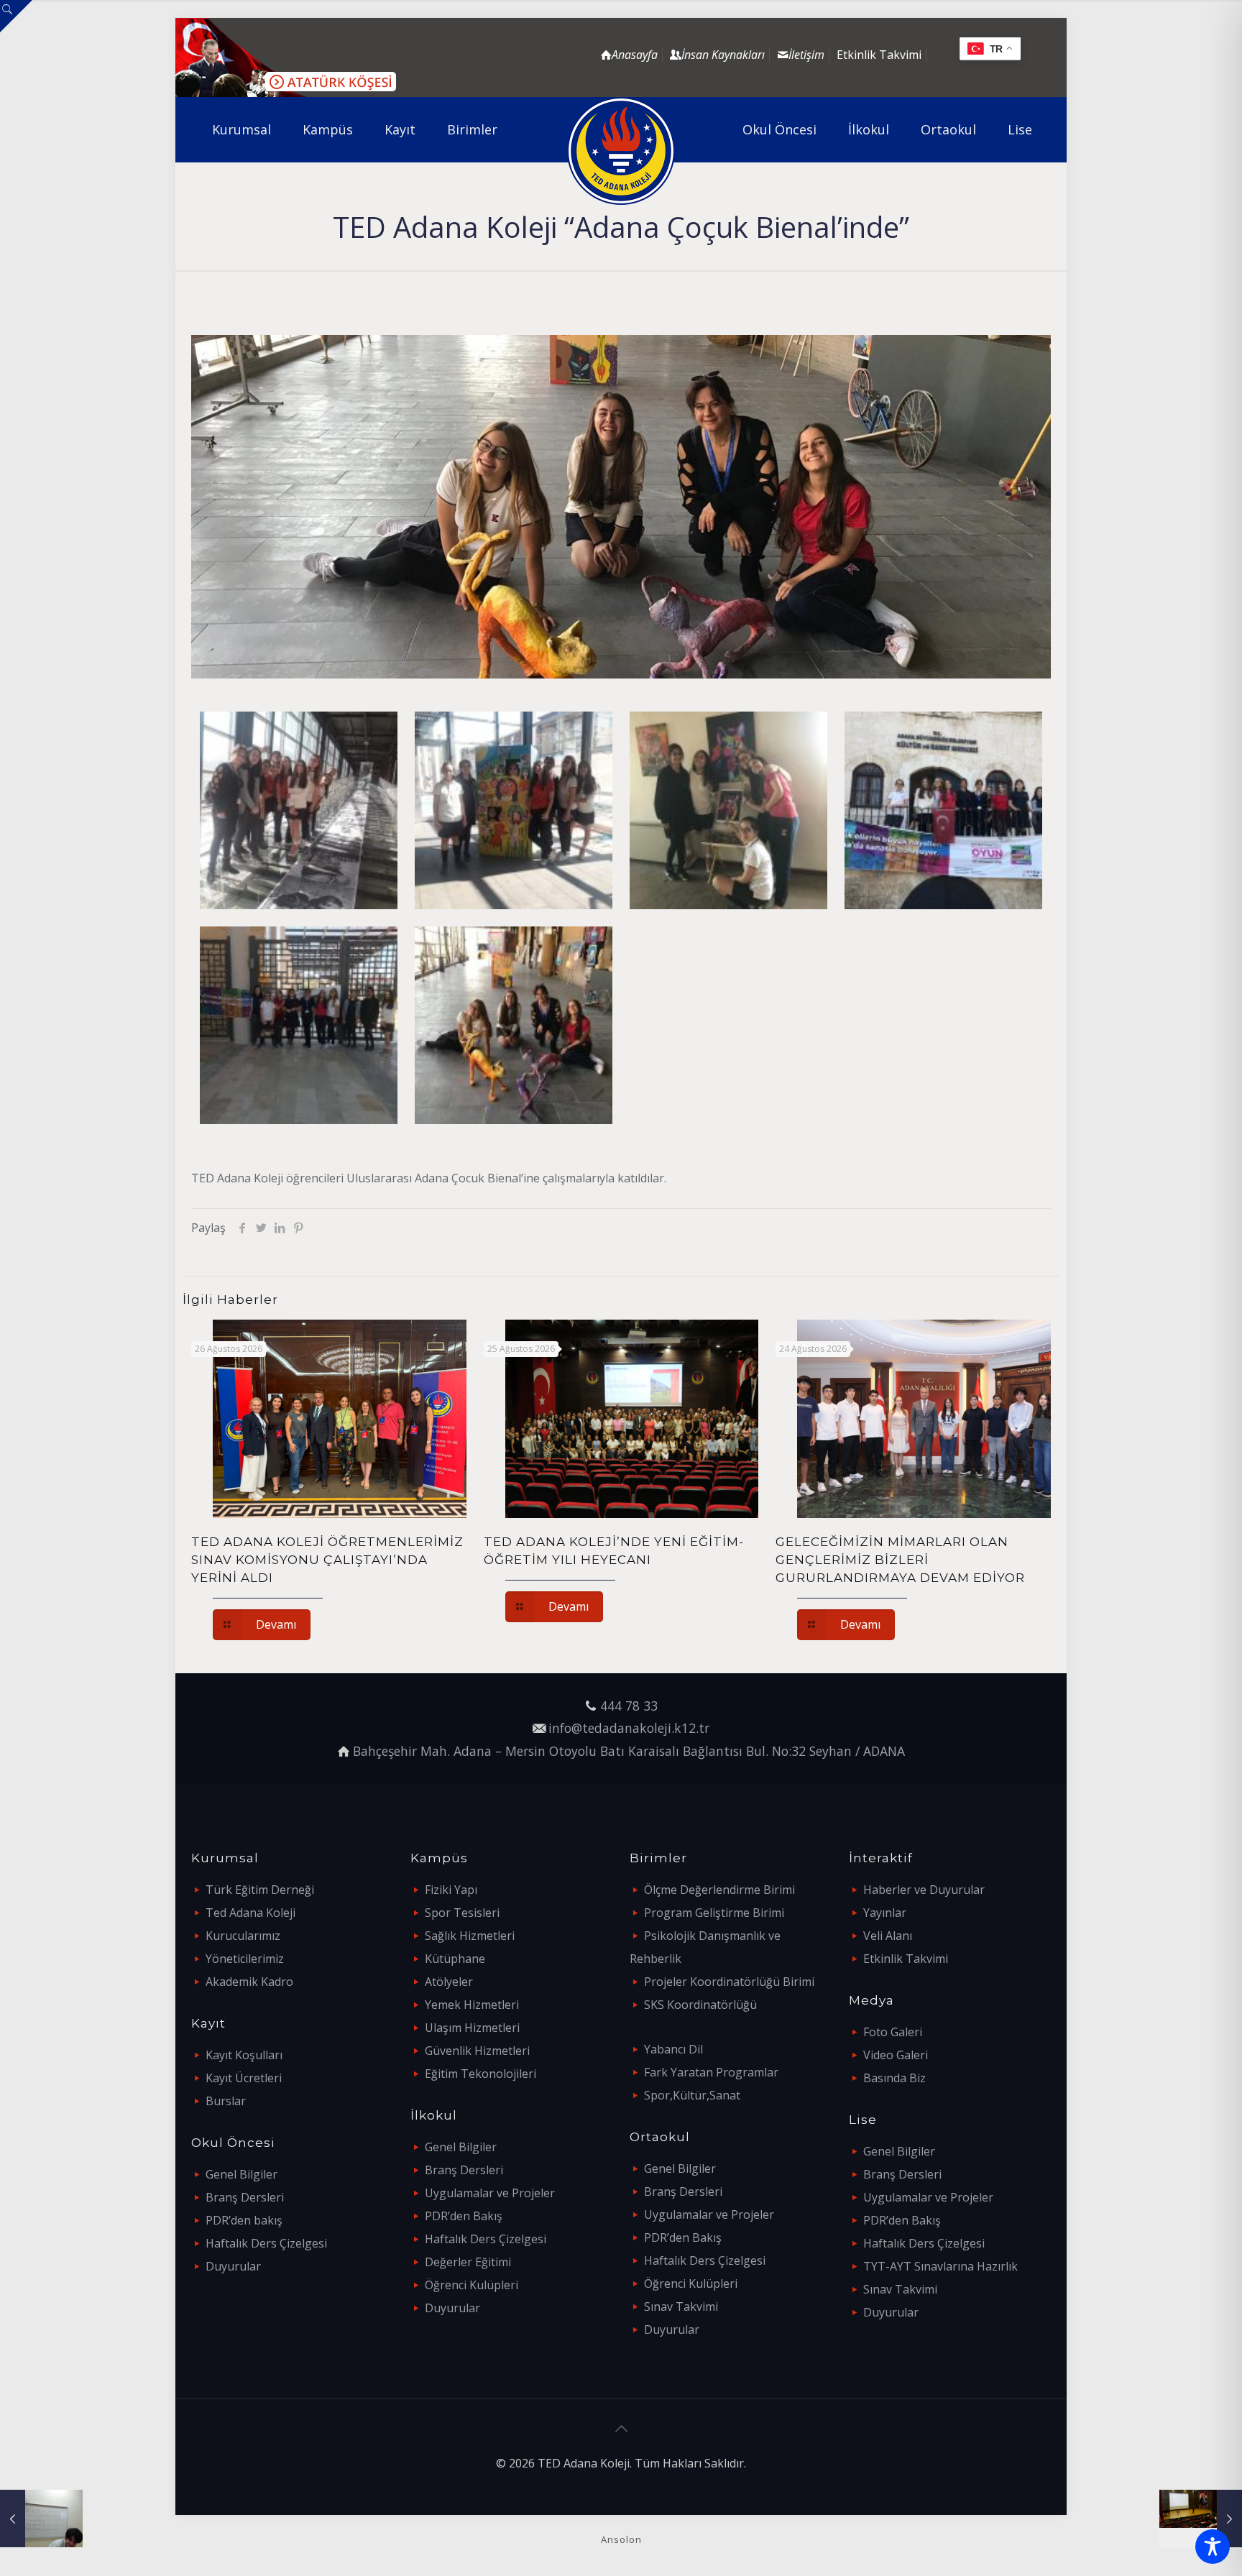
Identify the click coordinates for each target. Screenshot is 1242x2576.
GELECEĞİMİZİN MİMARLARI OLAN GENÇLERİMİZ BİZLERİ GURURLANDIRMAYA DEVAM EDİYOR (900, 1560)
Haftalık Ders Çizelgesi (266, 2243)
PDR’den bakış (244, 2220)
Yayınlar (885, 1913)
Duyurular (233, 2266)
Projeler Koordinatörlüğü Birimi (729, 1982)
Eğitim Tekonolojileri (480, 2074)
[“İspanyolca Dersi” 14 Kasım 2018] (41, 2518)
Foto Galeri (893, 2032)
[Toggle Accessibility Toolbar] (1213, 2547)
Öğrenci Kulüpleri (471, 2285)
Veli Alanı (888, 1936)
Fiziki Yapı (451, 1890)
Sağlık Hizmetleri (470, 1936)
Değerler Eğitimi (468, 2262)
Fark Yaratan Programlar (711, 2072)
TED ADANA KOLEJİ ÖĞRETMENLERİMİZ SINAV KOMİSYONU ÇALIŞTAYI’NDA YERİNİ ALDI (327, 1560)
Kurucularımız (243, 1936)
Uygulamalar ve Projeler (490, 2193)
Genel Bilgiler (241, 2174)
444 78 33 (629, 1706)
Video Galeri (896, 2055)
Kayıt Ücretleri (244, 2078)
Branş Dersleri (245, 2197)
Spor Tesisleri (462, 1913)
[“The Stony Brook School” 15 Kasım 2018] (1201, 2518)
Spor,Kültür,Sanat (692, 2095)
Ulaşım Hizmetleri (472, 2028)
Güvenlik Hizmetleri (477, 2051)
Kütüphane (455, 1959)
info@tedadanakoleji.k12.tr (629, 1728)
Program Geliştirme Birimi (714, 1913)
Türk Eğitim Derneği (260, 1890)
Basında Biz (894, 2078)
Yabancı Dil (673, 2049)
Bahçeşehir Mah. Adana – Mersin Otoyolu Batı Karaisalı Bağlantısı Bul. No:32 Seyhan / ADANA (629, 1751)
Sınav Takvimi (681, 2306)
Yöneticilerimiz (245, 1959)
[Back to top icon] (621, 2429)
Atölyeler (449, 1982)
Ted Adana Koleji (250, 1913)
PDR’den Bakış (464, 2216)
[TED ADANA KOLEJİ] (621, 151)
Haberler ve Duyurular (924, 1890)
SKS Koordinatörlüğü (700, 2005)
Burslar (226, 2101)
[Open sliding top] (16, 16)
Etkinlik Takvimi (879, 55)
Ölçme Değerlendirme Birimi (719, 1890)
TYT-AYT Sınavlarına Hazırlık (940, 2266)
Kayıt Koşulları (244, 2055)
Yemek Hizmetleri (472, 2005)
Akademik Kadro (249, 1982)
